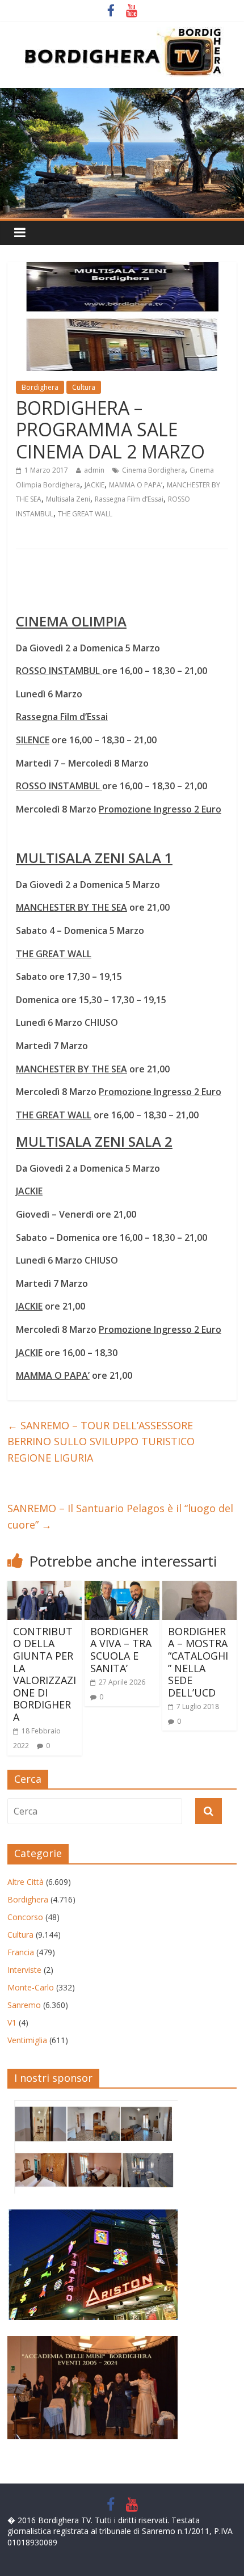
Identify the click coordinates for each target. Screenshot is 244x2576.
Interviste (24, 1970)
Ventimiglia (27, 2040)
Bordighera (40, 387)
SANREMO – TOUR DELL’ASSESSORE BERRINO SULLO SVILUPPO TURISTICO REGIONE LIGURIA (101, 1442)
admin (94, 470)
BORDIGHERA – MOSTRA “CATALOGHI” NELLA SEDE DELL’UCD (198, 1662)
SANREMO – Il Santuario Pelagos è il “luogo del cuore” (120, 1516)
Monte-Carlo (31, 1987)
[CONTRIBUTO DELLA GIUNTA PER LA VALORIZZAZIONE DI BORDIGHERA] (45, 1588)
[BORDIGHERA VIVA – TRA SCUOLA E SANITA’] (122, 1588)
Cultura (84, 387)
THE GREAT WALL (85, 514)
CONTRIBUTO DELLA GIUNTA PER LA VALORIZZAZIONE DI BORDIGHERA (45, 1674)
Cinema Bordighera (153, 470)
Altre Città (26, 1882)
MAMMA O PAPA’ (136, 485)
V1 (12, 2023)
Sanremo (24, 2005)
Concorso (25, 1917)
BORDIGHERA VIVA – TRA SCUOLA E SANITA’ (121, 1650)
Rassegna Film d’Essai (129, 499)
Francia (21, 1952)
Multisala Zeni (68, 499)
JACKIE (94, 485)
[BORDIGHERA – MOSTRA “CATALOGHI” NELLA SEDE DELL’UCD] (199, 1588)
